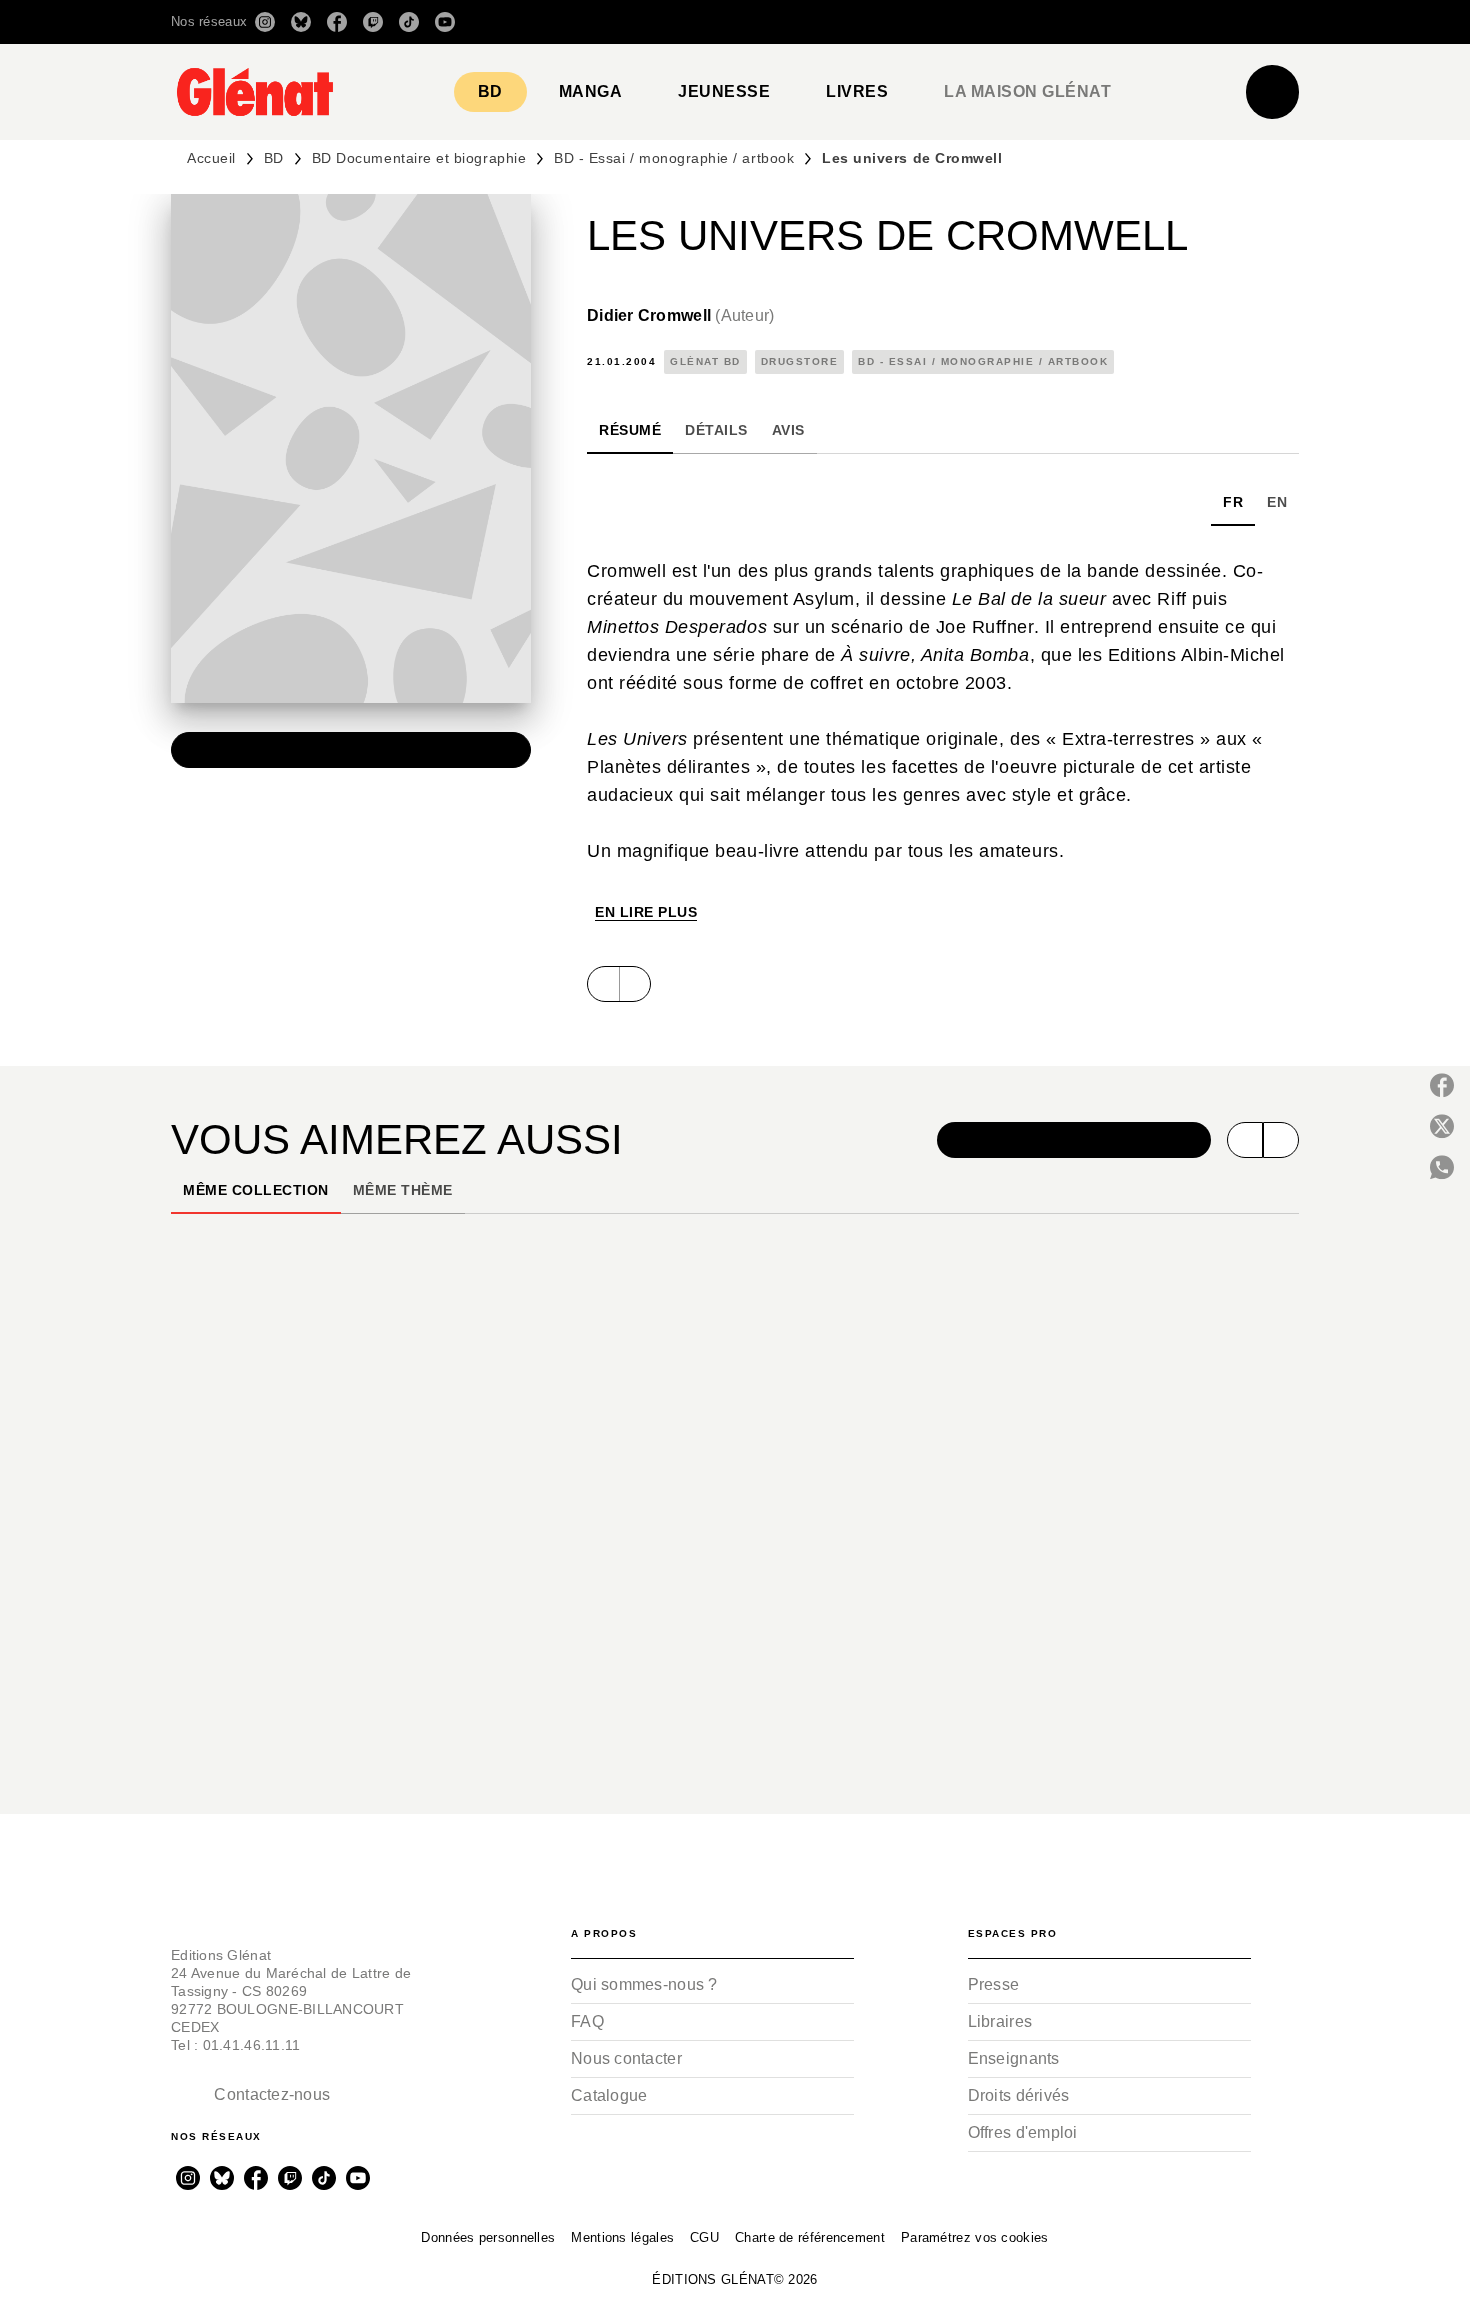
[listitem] (265, 22)
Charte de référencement (810, 2237)
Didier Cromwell (681, 315)
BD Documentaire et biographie (419, 158)
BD (274, 158)
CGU (704, 2237)
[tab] (490, 92)
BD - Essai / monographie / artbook (674, 158)
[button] (1017, 22)
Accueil (211, 158)
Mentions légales (622, 2237)
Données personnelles (488, 2237)
